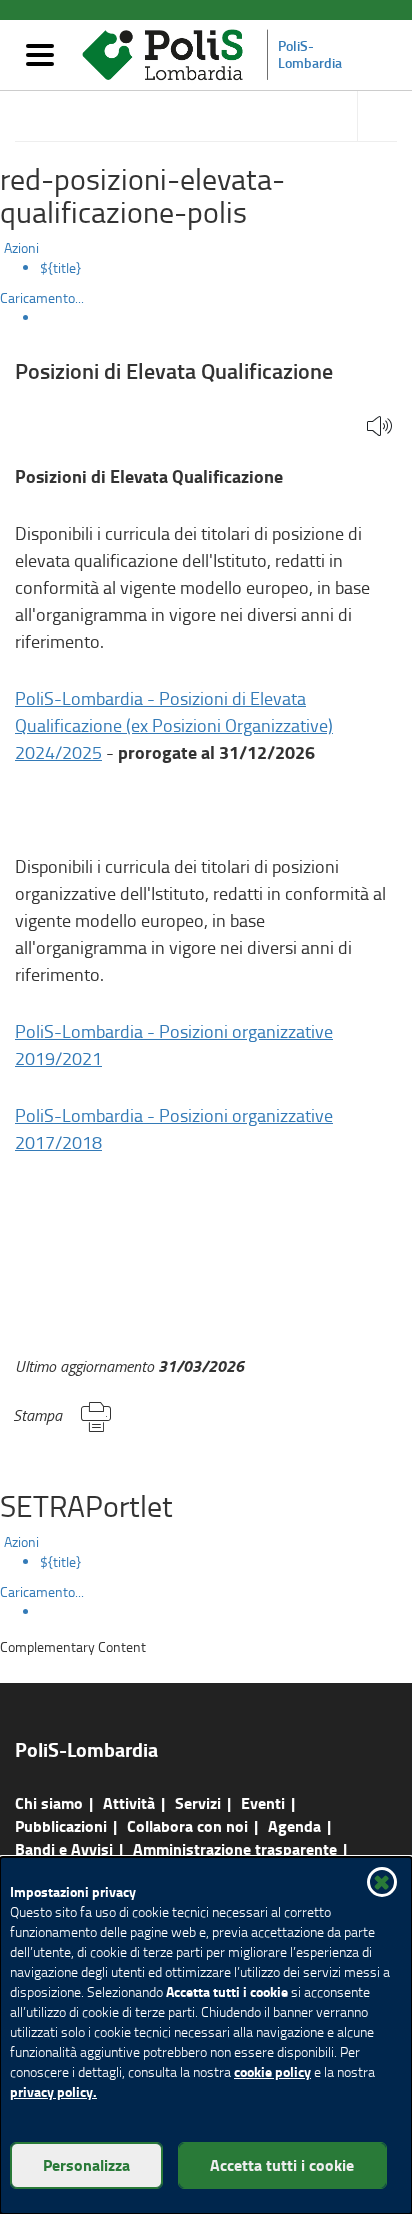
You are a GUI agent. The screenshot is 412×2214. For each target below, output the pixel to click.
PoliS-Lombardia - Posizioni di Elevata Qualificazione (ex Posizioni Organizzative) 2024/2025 (174, 725)
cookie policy (272, 2071)
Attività (129, 1802)
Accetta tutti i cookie (282, 2164)
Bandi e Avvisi (64, 1848)
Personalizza (86, 2164)
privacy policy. (53, 2091)
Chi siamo (49, 1802)
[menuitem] (226, 268)
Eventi (263, 1802)
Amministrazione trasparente (235, 1848)
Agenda (294, 1825)
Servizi (198, 1802)
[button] (379, 427)
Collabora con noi (187, 1825)
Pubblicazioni (61, 1825)
